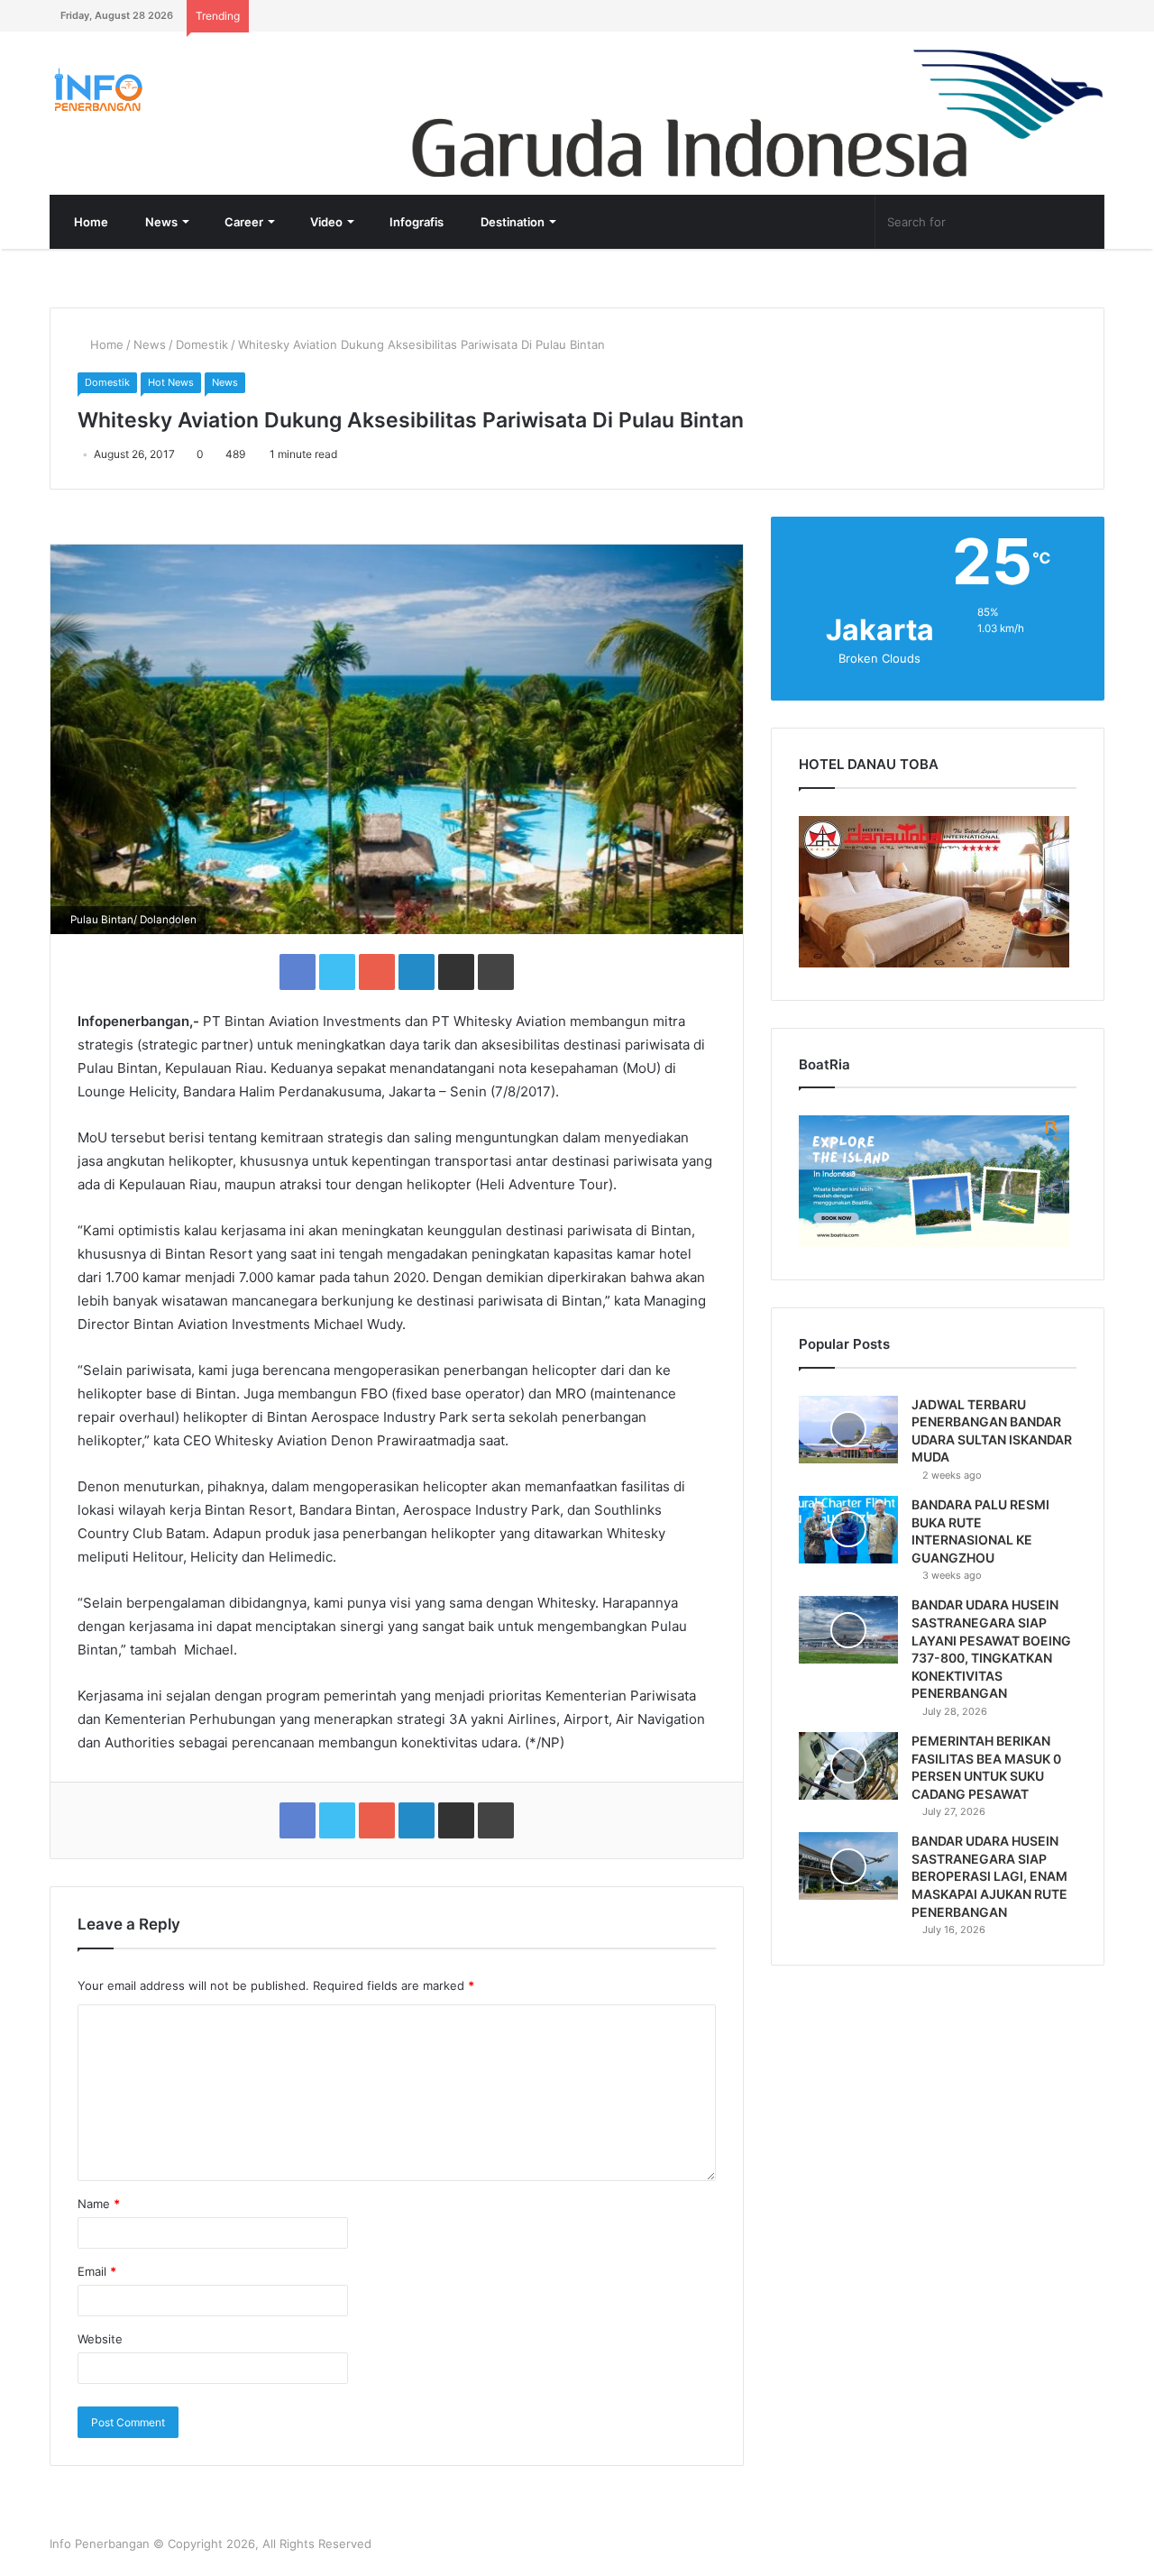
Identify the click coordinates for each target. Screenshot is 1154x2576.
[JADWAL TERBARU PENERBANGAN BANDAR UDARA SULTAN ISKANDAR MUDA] (848, 1430)
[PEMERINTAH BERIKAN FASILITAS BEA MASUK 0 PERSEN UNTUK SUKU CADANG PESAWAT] (848, 1766)
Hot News (171, 382)
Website (100, 2339)
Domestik (202, 344)
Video (325, 222)
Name (99, 2204)
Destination (511, 222)
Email (97, 2271)
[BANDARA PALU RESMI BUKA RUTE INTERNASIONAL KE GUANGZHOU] (848, 1530)
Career (243, 222)
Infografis (415, 222)
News (160, 222)
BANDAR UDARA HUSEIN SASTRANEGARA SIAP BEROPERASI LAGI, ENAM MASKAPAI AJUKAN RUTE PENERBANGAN (989, 1876)
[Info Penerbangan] (185, 90)
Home (90, 222)
